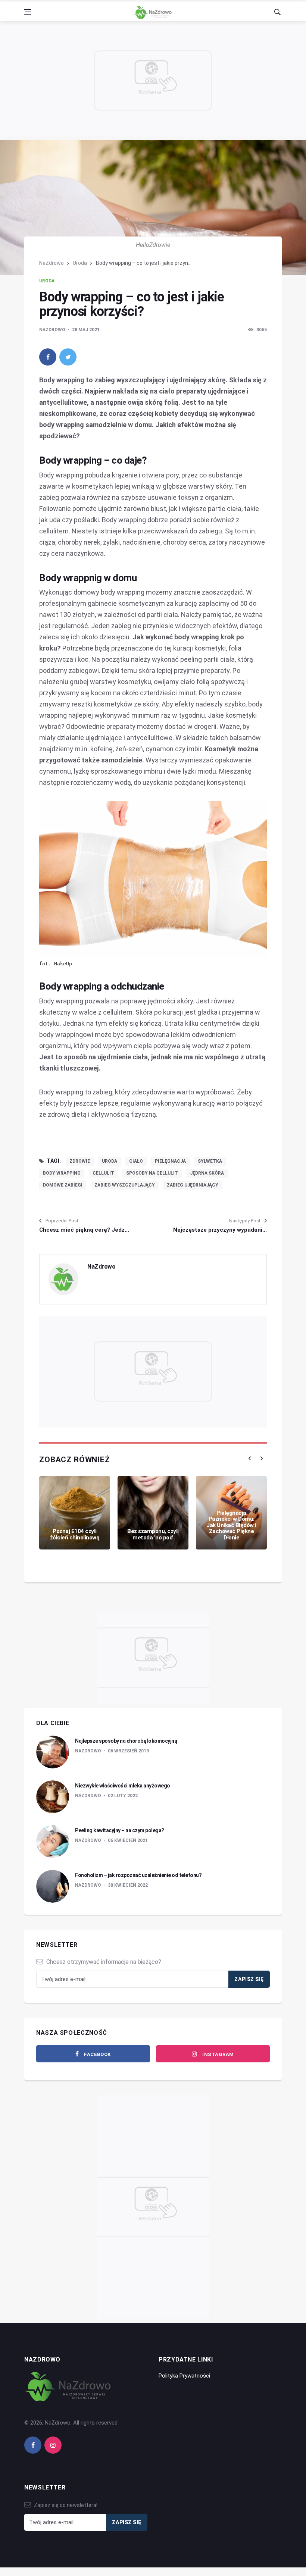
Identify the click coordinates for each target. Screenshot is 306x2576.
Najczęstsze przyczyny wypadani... (220, 1230)
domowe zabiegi (63, 1185)
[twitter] (68, 357)
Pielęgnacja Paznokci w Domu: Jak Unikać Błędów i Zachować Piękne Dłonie (231, 1525)
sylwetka (210, 1161)
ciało (136, 1161)
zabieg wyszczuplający (125, 1185)
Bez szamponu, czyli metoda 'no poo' (153, 1534)
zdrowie (80, 1161)
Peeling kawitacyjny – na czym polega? (120, 1830)
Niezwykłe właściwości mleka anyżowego (123, 1786)
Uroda (80, 263)
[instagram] (53, 2445)
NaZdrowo (51, 263)
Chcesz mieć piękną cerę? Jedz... (84, 1230)
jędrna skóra (207, 1173)
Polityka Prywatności (184, 2376)
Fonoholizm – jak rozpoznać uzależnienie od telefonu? (138, 1875)
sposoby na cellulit (152, 1173)
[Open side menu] (28, 12)
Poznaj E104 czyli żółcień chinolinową (75, 1534)
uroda (110, 1161)
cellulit (103, 1173)
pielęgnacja (170, 1161)
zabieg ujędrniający (193, 1185)
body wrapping (62, 1173)
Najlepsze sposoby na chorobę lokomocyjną (126, 1741)
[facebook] (48, 357)
